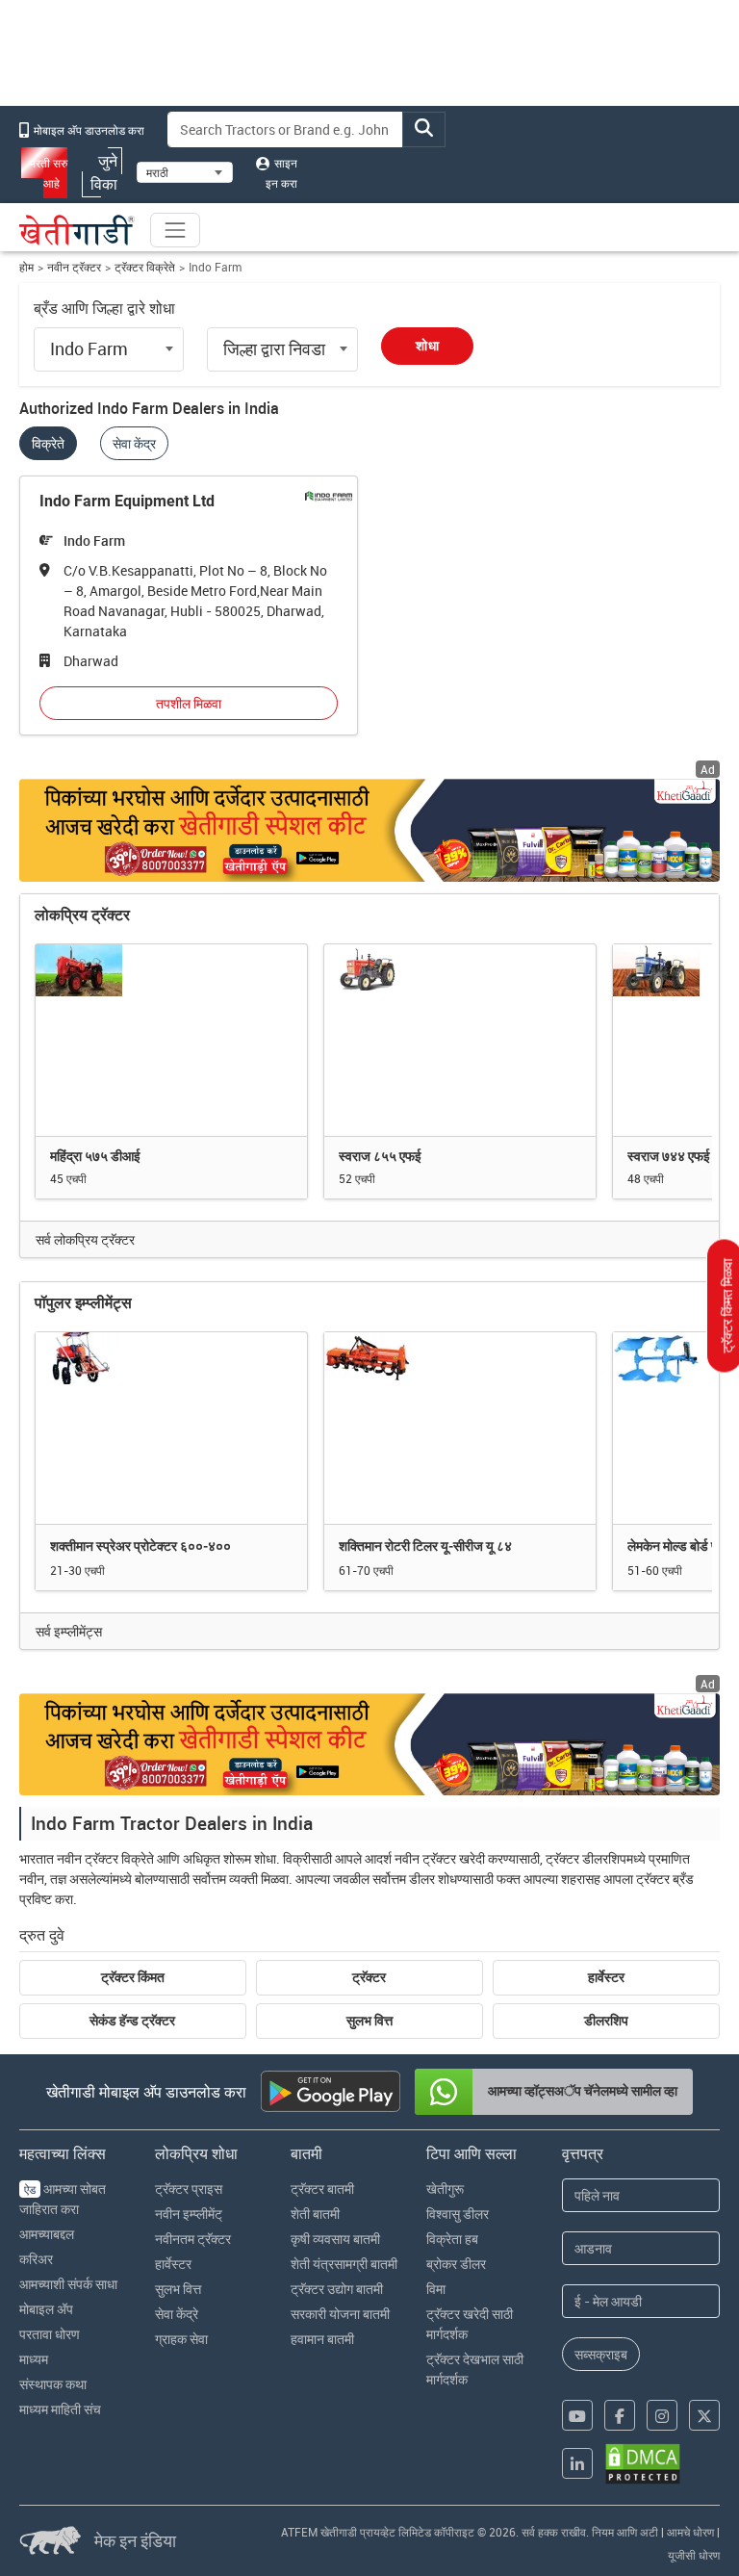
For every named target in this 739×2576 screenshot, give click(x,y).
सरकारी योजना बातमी (340, 2314)
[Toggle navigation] (175, 230)
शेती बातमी (315, 2214)
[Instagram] (662, 2415)
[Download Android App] (331, 2091)
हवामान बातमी (322, 2339)
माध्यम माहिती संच (60, 2409)
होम (26, 267)
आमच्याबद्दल (47, 2234)
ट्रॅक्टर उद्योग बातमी (337, 2289)
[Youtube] (577, 2415)
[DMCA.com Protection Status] (643, 2464)
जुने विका (104, 172)
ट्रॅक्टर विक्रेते (145, 267)
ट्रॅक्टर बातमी (322, 2189)
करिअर (36, 2259)
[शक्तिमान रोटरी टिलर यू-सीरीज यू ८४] (460, 1428)
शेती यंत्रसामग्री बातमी (344, 2264)
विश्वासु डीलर (458, 2214)
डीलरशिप (606, 2021)
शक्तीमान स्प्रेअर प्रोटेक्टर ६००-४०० (140, 1546)
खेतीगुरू (445, 2189)
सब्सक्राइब (601, 2354)
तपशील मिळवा (189, 703)
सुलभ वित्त (369, 2021)
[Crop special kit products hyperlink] (370, 830)
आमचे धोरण (690, 2532)
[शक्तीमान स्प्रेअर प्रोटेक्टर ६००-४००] (171, 1428)
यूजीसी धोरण (694, 2555)
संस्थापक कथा (53, 2384)
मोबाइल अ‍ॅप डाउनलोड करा (88, 130)
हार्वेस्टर (606, 1977)
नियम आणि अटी (625, 2532)
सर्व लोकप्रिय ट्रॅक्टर (85, 1239)
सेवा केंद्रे (177, 2314)
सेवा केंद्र (134, 443)
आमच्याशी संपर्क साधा (68, 2284)
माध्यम (34, 2359)
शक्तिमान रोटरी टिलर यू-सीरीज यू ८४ (425, 1546)
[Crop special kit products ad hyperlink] (370, 1744)
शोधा (428, 346)
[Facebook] (620, 2415)
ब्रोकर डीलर (456, 2264)
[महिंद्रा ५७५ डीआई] (171, 1040)
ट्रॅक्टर (369, 1977)
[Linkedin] (577, 2463)
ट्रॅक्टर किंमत (133, 1977)
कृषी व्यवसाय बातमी (335, 2239)
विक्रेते (48, 443)
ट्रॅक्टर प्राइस (189, 2189)
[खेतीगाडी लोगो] (77, 230)
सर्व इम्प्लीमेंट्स (69, 1631)
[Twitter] (704, 2415)
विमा (436, 2289)
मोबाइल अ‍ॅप (46, 2309)
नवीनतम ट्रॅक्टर (193, 2239)
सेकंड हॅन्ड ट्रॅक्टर (132, 2021)
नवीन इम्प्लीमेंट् (189, 2214)
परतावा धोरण (50, 2334)
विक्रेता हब (452, 2239)
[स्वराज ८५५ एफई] (460, 1040)
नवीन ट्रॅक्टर (74, 267)
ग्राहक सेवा (181, 2339)
